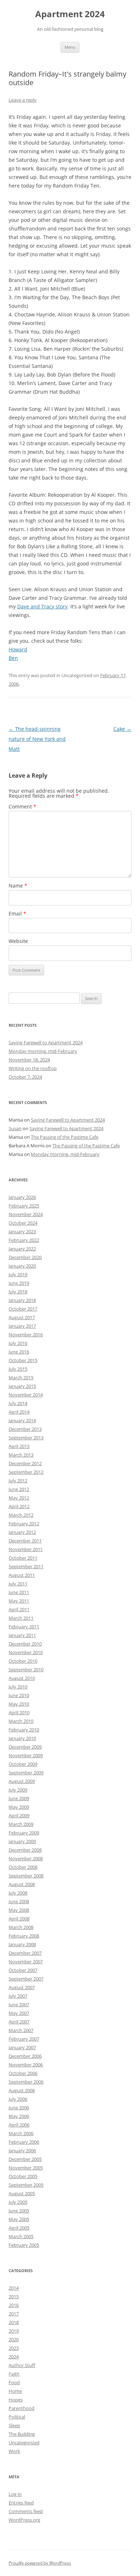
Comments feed (26, 2511)
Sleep (14, 2425)
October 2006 (23, 2073)
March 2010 (21, 1721)
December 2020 (25, 1257)
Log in (15, 2494)
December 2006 (25, 2056)
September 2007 (26, 1979)
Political (17, 2417)
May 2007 (19, 2013)
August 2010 (22, 1678)
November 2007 (26, 1962)
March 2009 (21, 1824)
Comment (22, 806)
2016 (14, 2305)
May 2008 (19, 1910)
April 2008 (19, 1919)
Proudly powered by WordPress (40, 2563)
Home (15, 2391)
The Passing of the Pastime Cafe (65, 1137)
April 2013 (19, 1446)
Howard (18, 649)
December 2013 (25, 1429)
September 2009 (26, 1773)
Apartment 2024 (70, 14)
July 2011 (18, 1584)
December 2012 (25, 1463)
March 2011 (21, 1618)
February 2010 (24, 1730)
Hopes (16, 2400)
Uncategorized (24, 2443)
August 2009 (22, 1781)
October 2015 (23, 1360)
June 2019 (19, 1283)
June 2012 (19, 1489)
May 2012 (19, 1498)
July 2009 (18, 1790)
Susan (15, 1128)
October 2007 (23, 1970)
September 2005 (26, 2185)
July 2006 (18, 2099)
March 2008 (21, 1927)
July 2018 (18, 1292)
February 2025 (24, 1206)
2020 (14, 2339)
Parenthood (22, 2408)
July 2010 (18, 1687)
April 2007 (19, 2022)
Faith (14, 2374)
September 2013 (26, 1438)
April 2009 (19, 1816)
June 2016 (19, 1352)
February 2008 (24, 1936)
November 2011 (26, 1549)
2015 (14, 2296)
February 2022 (24, 1240)
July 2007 (18, 1996)
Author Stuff (22, 2365)
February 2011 (24, 1627)
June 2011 (19, 1592)
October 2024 (23, 1223)
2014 (14, 2288)
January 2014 (22, 1420)
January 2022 (22, 1249)
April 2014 (19, 1412)
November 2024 (26, 1214)
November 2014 (26, 1395)
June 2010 (19, 1695)
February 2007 (24, 2039)
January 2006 (22, 2150)
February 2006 (24, 2142)
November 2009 (26, 1755)
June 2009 (19, 1798)
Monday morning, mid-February (43, 1051)
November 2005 (26, 2168)
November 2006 (26, 2065)
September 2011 (26, 1566)
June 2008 (19, 1901)
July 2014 (18, 1403)
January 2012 (22, 1532)
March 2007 (21, 2030)
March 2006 (21, 2133)
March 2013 (21, 1455)
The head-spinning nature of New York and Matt (37, 739)
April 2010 (19, 1712)
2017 (14, 2314)
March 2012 (21, 1515)
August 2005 (22, 2193)
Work (14, 2451)
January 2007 (22, 2047)
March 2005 (21, 2236)
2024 (14, 2357)
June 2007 (19, 2004)
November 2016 (26, 1335)
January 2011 (22, 1635)
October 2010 (23, 1661)
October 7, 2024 (25, 1077)
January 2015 (22, 1386)
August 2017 (22, 1317)
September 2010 (26, 1669)
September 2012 (26, 1472)
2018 (14, 2322)
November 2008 (26, 1858)
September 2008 (26, 1876)
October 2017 (23, 1309)
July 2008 (18, 1893)
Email (17, 913)
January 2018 (22, 1300)
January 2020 (22, 1266)
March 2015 (21, 1377)
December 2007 (25, 1953)
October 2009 (23, 1764)
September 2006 (26, 2082)
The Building (22, 2434)
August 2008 (22, 1884)
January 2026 (22, 1197)
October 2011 (23, 1558)
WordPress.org (24, 2520)
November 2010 (26, 1652)
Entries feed (21, 2503)
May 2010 (19, 1704)
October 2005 (23, 2176)
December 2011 (25, 1541)
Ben (13, 658)
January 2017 (22, 1326)
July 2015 (18, 1369)
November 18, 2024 (29, 1060)
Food (14, 2382)
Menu (70, 47)
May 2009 (19, 1807)
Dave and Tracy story (42, 606)
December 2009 (25, 1747)
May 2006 (19, 2116)
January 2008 (22, 1944)
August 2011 (22, 1575)
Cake (122, 729)
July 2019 (18, 1274)
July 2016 (18, 1343)
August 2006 (22, 2090)
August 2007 (22, 1987)
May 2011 (19, 1601)
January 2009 (22, 1841)
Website (18, 941)
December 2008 (25, 1850)
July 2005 (18, 2202)
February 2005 (24, 2245)
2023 (14, 2348)
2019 (14, 2331)
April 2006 (19, 2125)
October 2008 (23, 1867)
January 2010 (22, 1738)
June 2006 (19, 2108)
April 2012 (19, 1506)
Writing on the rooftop (33, 1068)
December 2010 (25, 1644)
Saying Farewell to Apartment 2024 (46, 1042)
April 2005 (19, 2228)
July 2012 (18, 1481)
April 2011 (19, 1609)
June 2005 (19, 2211)
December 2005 (25, 2159)
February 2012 (24, 1523)
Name (18, 886)
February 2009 (24, 1833)
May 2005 (19, 2219)
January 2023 (22, 1231)
